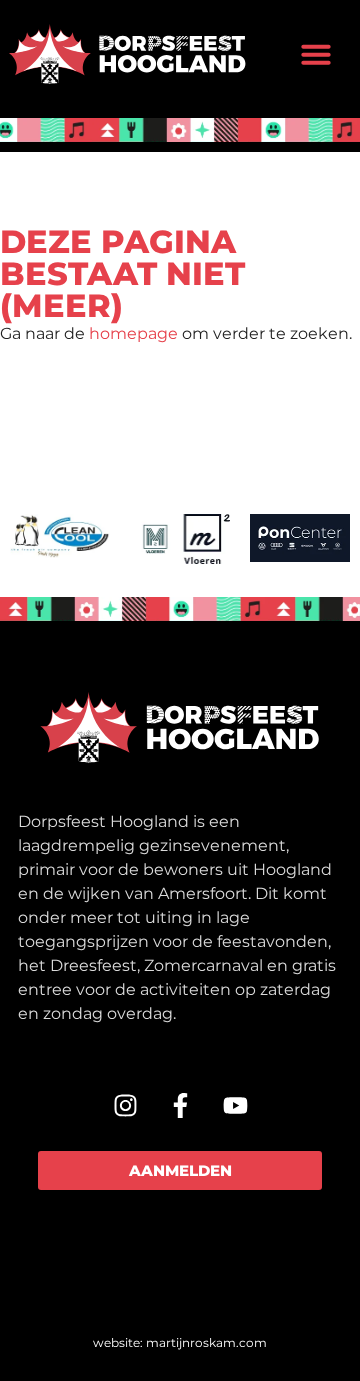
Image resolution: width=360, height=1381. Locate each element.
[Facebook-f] (180, 1106)
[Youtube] (235, 1106)
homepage (133, 333)
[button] (316, 54)
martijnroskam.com (206, 1342)
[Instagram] (125, 1106)
